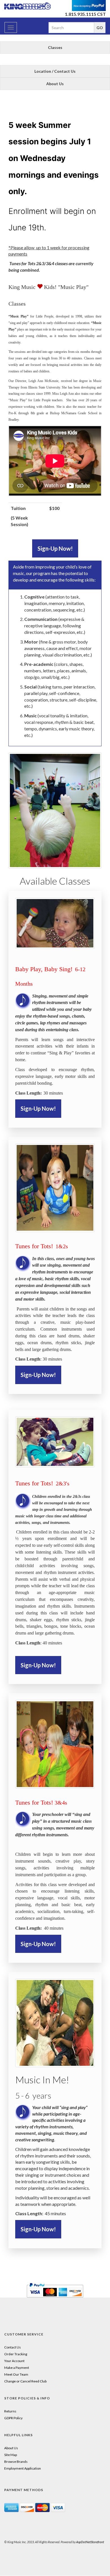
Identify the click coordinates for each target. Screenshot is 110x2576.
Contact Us (13, 2347)
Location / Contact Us (55, 71)
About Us (55, 84)
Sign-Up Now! (55, 548)
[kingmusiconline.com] (27, 6)
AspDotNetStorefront (90, 2542)
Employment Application (23, 2468)
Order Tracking (16, 2354)
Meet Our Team (16, 2374)
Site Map (11, 2455)
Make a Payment (17, 2368)
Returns (10, 2411)
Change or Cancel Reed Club (25, 2381)
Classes (55, 47)
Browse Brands (16, 2462)
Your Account (14, 2361)
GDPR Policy (13, 2418)
